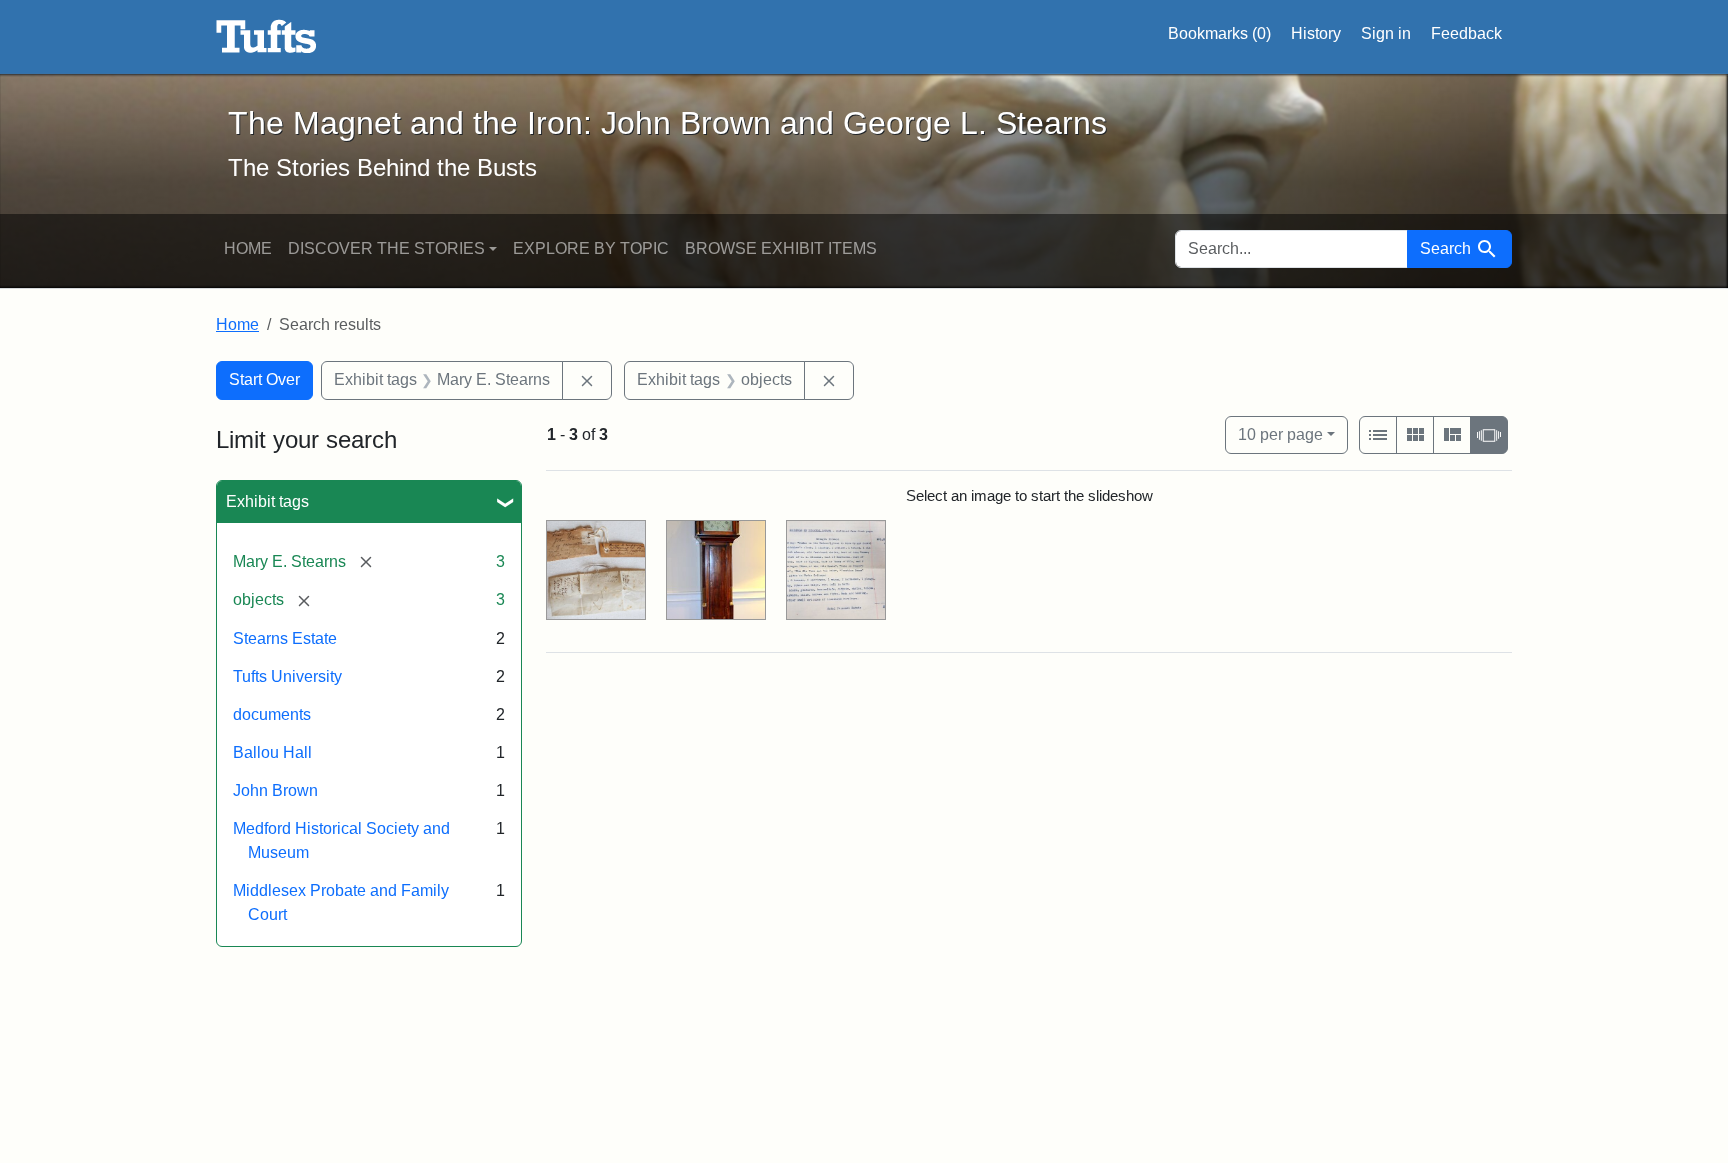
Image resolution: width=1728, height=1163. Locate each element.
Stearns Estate (285, 638)
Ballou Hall (272, 752)
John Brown (275, 790)
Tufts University (287, 676)
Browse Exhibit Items (781, 248)
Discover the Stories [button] (386, 248)
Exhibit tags (267, 501)
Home (248, 248)
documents (272, 714)
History (1316, 33)
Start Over (264, 379)
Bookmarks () (1219, 33)
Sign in (1386, 33)
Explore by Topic (591, 248)
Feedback (1466, 33)
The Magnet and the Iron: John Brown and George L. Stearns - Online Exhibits (266, 37)
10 (1280, 434)
